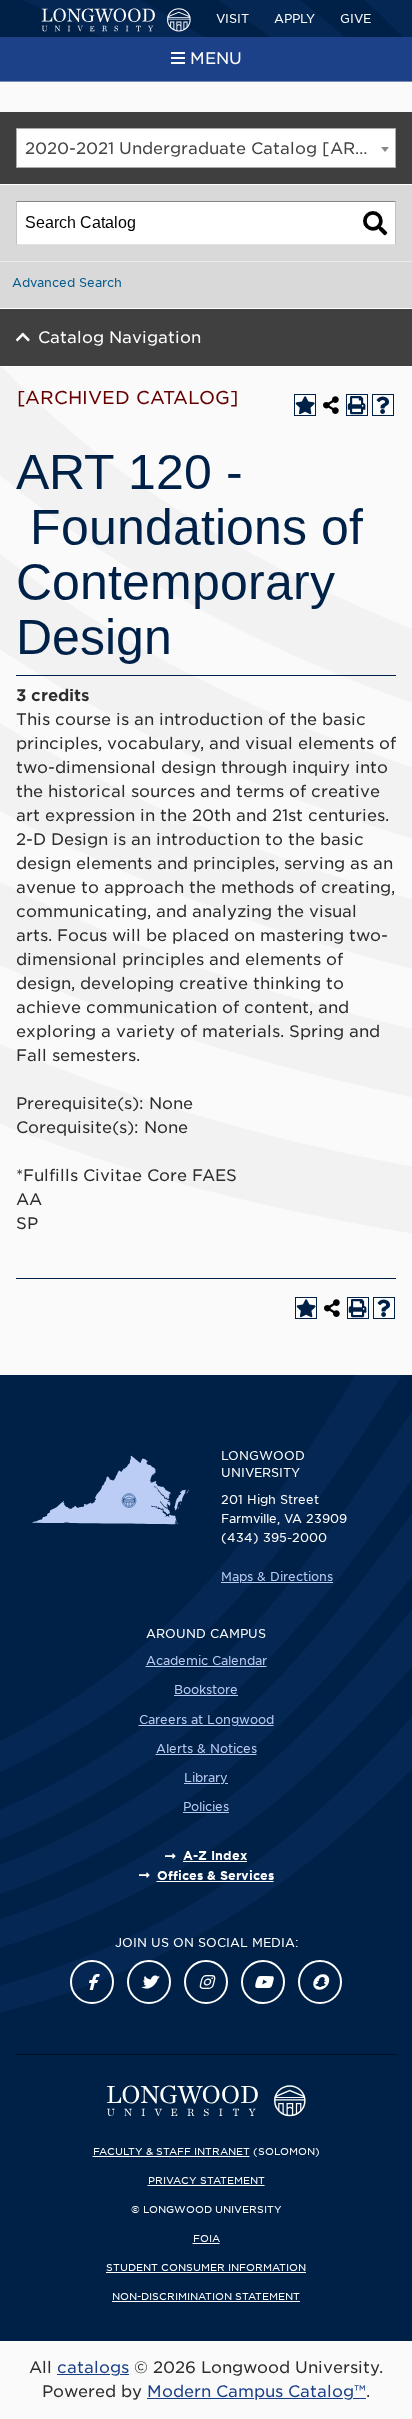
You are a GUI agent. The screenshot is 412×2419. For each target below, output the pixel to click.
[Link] (92, 1982)
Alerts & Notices (206, 1748)
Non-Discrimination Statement (206, 2296)
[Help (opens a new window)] (383, 405)
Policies (206, 1806)
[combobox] (206, 148)
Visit (232, 18)
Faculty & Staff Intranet (171, 2151)
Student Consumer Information (206, 2267)
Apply (294, 18)
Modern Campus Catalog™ (256, 2391)
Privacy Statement (206, 2180)
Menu (216, 58)
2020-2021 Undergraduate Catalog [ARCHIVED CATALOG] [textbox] (210, 148)
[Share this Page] (331, 405)
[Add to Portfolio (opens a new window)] (305, 405)
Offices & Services (215, 1875)
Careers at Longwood (206, 1719)
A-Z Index (215, 1855)
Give (355, 18)
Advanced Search (67, 282)
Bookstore (206, 1689)
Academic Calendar (206, 1660)
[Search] (375, 223)
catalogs (93, 2367)
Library (206, 1777)
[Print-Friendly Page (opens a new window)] (357, 405)
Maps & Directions (277, 1576)
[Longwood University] (116, 20)
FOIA (206, 2238)
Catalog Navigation (119, 337)
